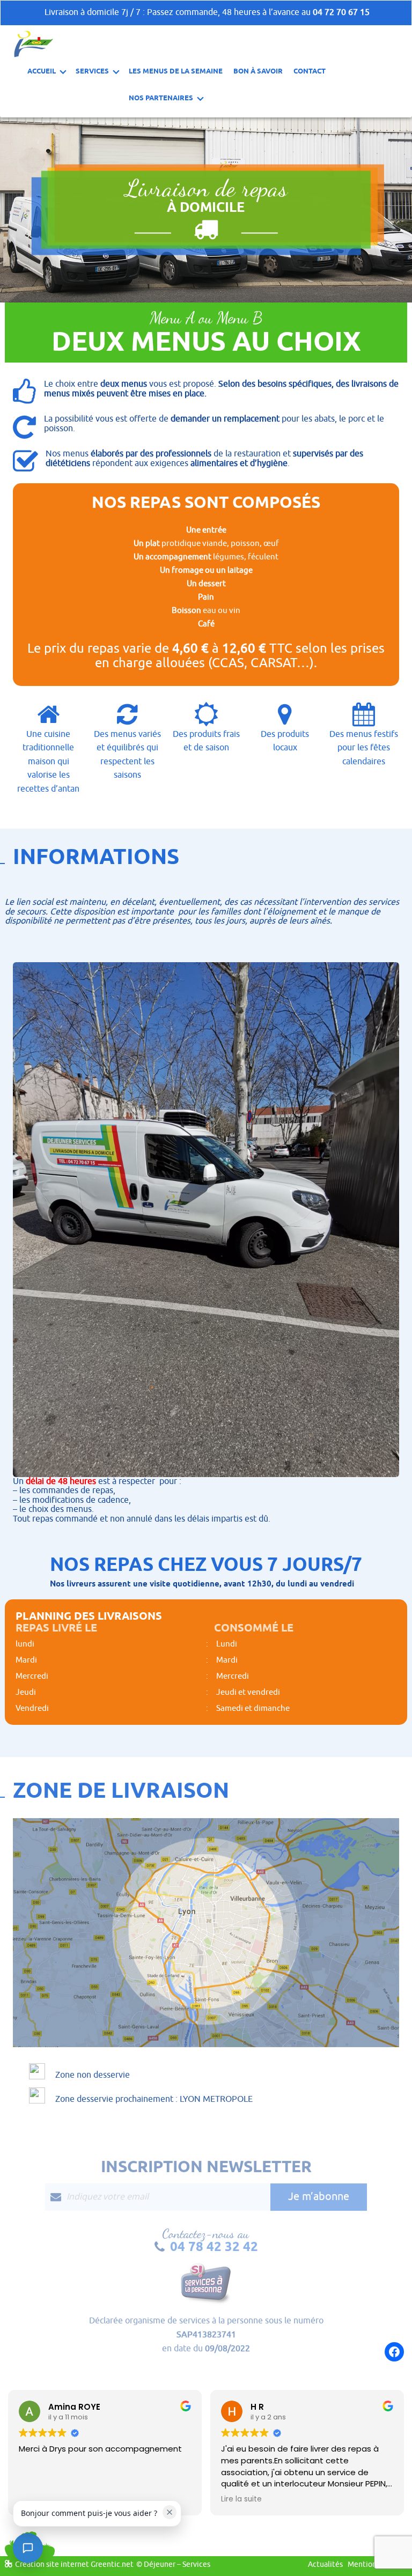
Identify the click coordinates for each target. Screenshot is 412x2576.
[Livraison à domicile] (34, 43)
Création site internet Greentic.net (74, 2564)
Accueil (42, 71)
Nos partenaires (161, 98)
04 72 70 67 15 (341, 12)
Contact (310, 71)
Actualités (325, 2564)
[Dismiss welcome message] (170, 2512)
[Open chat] (28, 2548)
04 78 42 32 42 (214, 2246)
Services (92, 71)
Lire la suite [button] (241, 2499)
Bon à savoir (258, 71)
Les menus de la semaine (176, 71)
